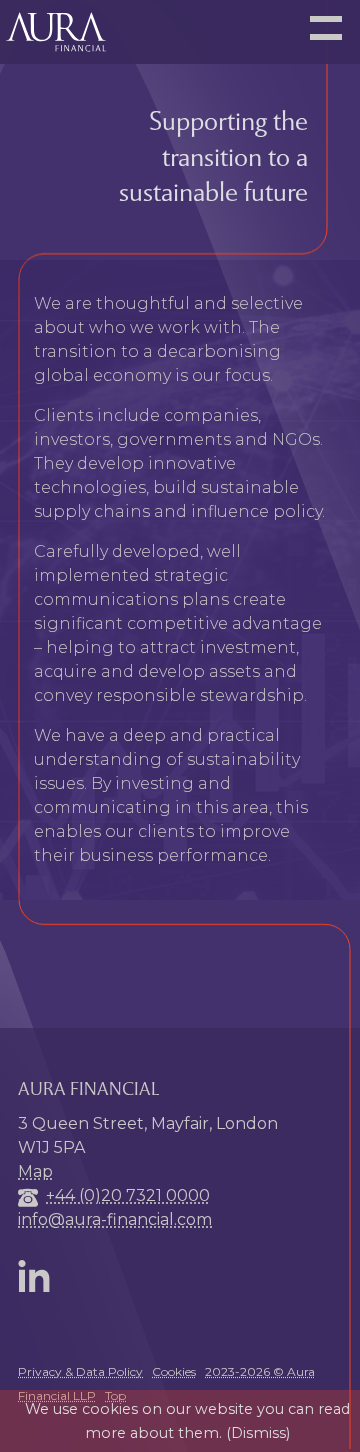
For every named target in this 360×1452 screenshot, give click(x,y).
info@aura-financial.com (115, 1219)
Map (35, 1171)
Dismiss (258, 1433)
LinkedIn (38, 1276)
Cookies (174, 1371)
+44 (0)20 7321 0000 (128, 1195)
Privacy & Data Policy (80, 1371)
